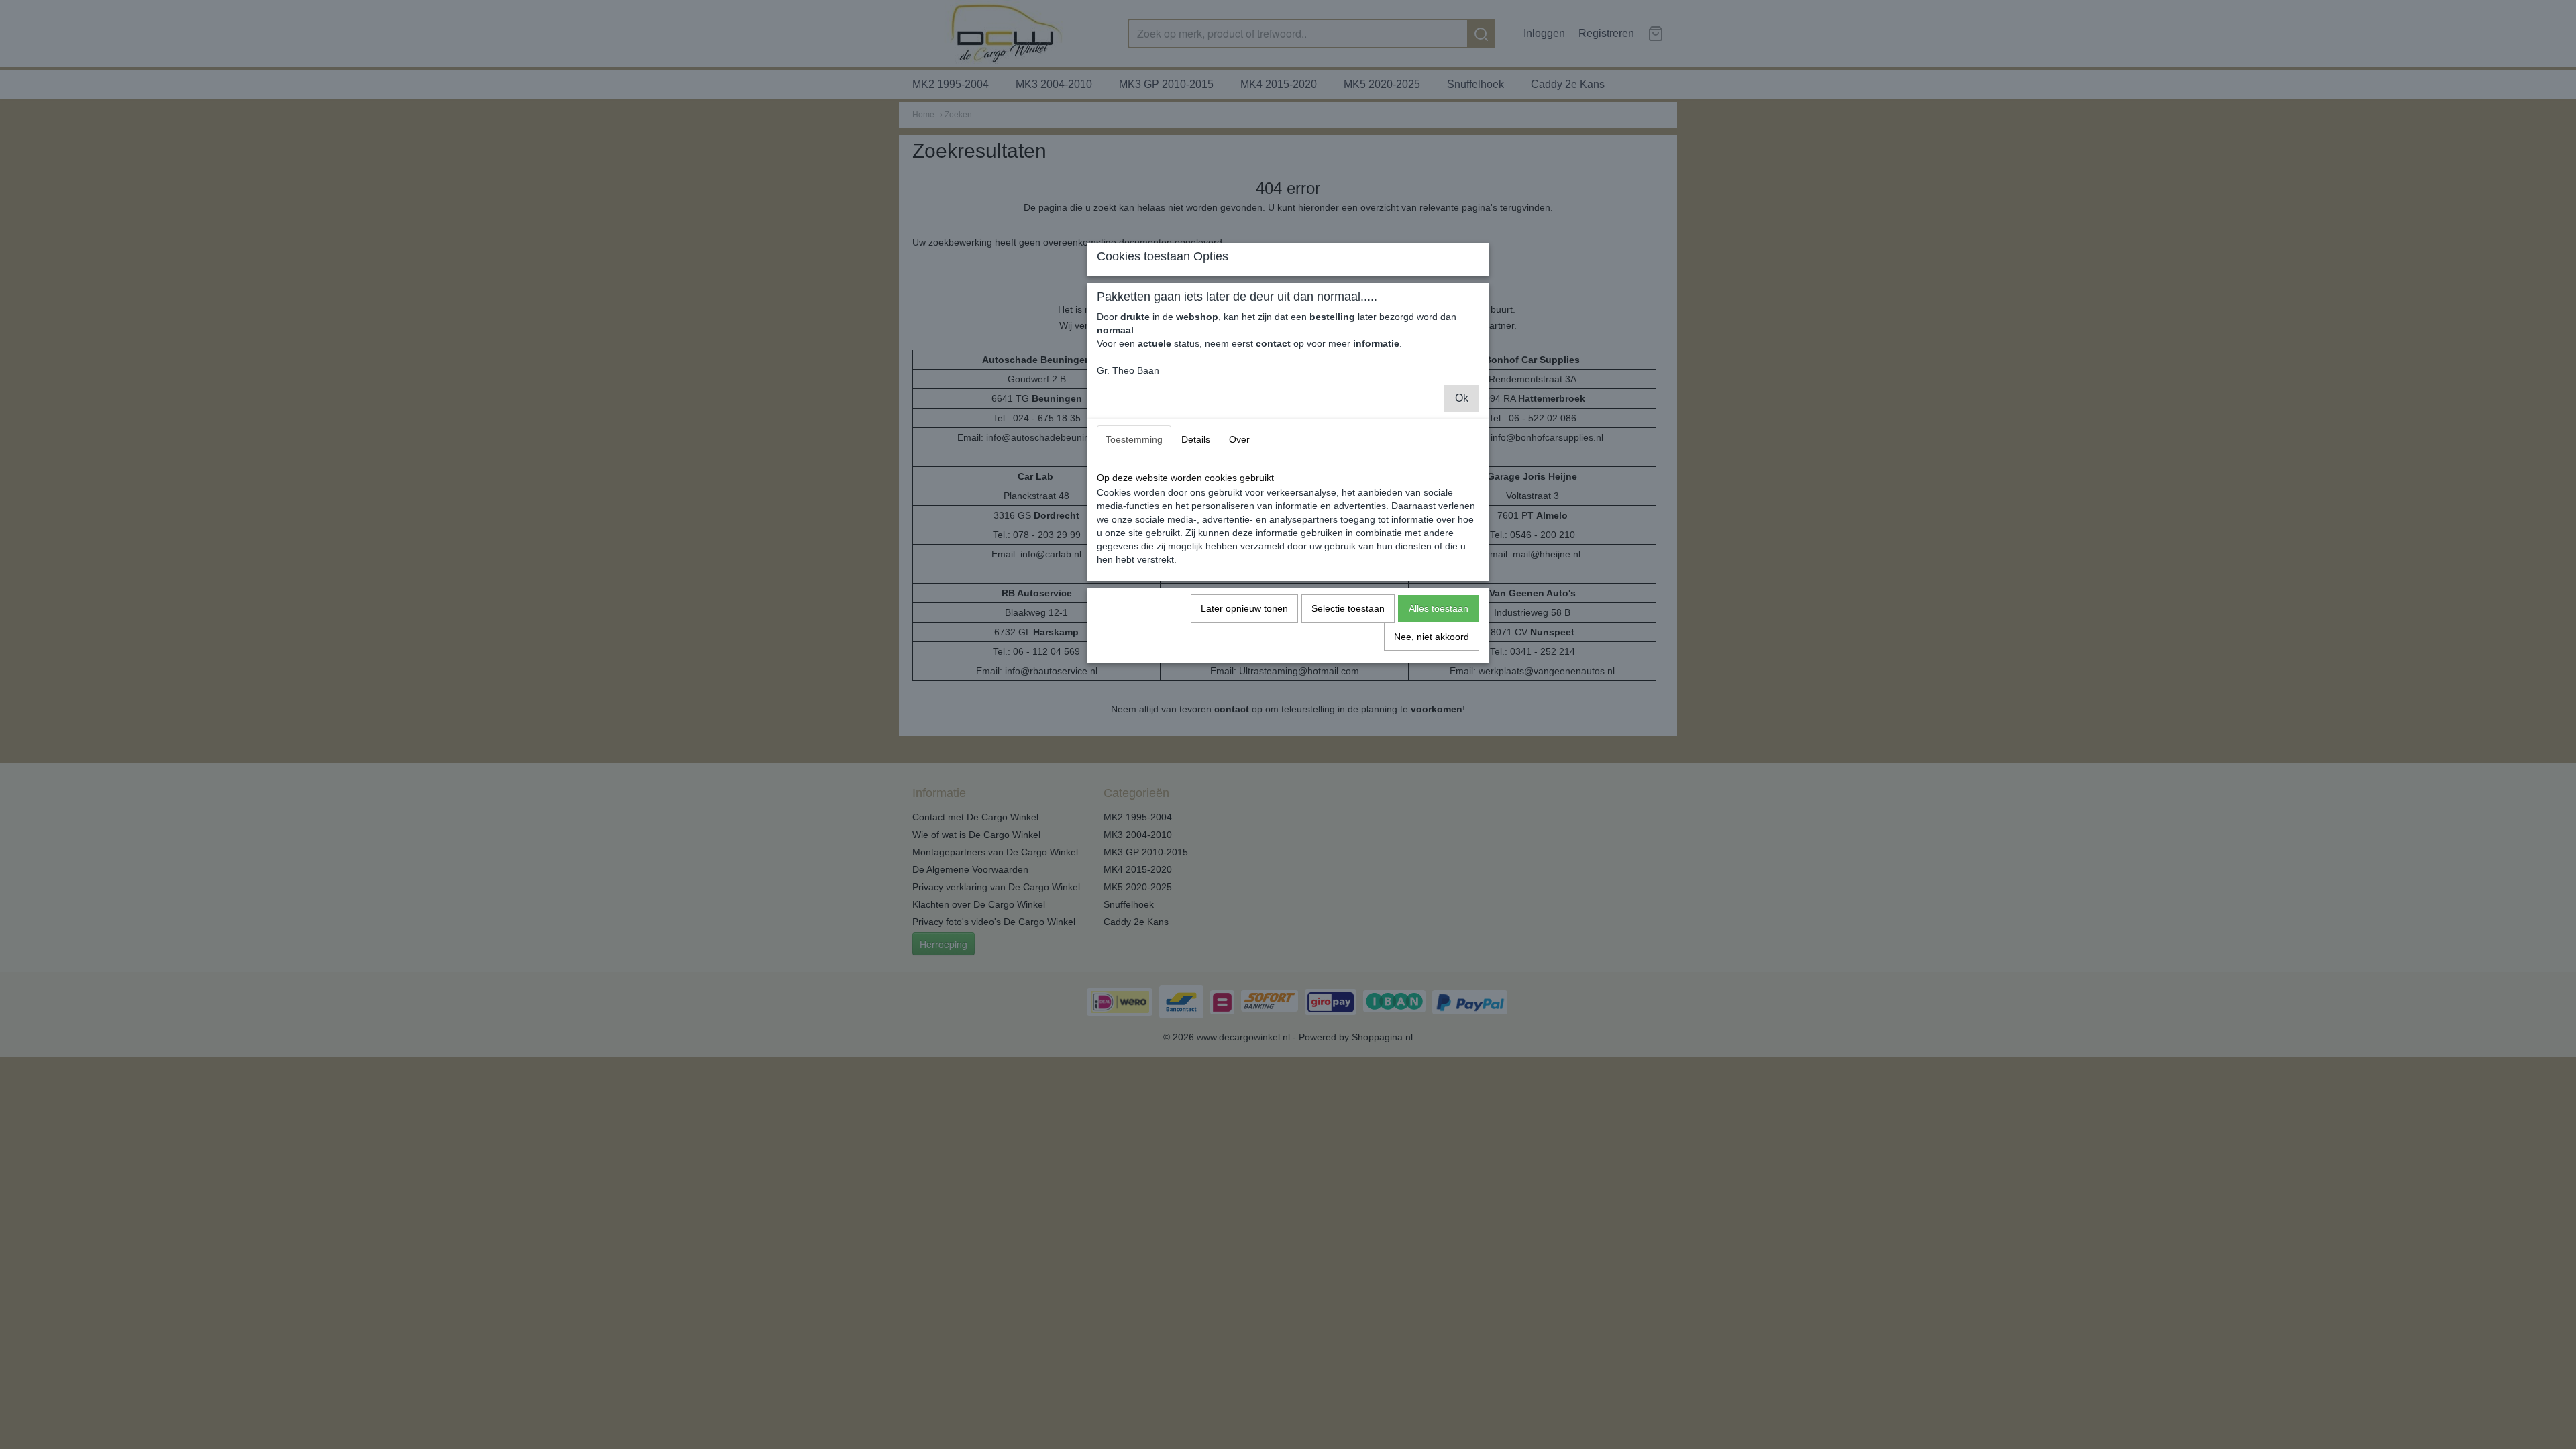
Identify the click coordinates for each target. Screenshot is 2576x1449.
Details (1196, 439)
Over (1239, 439)
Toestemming (1134, 439)
